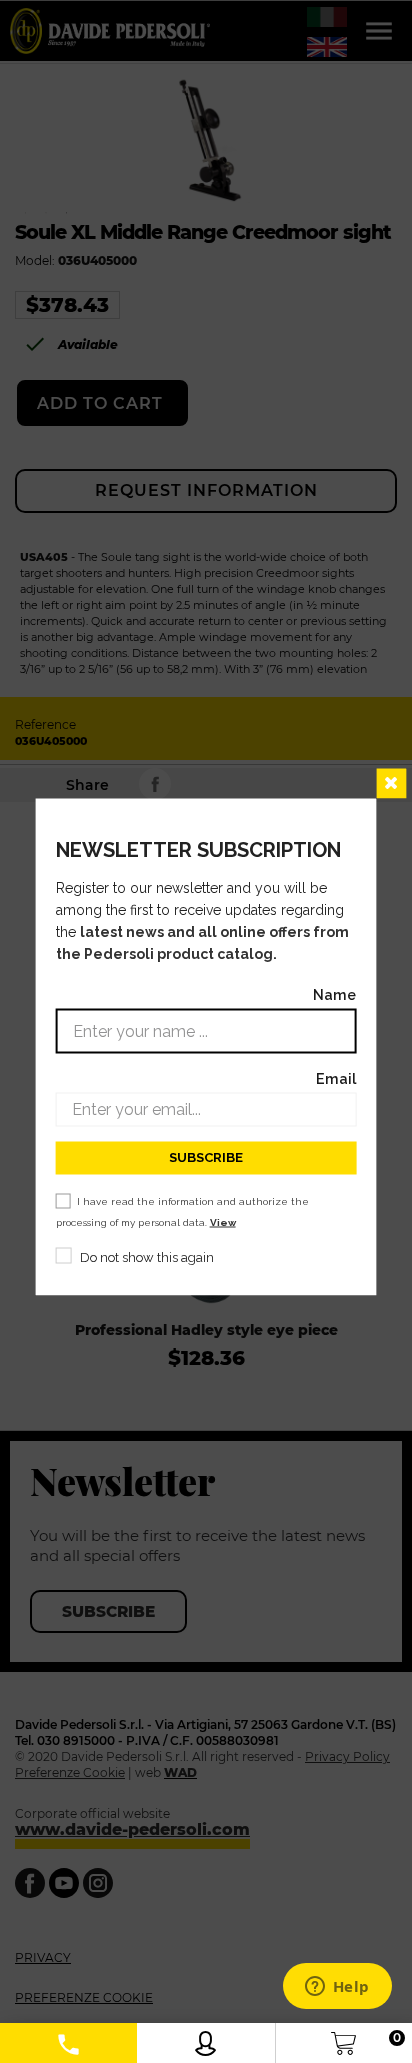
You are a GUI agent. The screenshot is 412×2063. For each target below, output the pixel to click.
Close (391, 783)
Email (336, 1077)
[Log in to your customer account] (205, 2038)
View (223, 1221)
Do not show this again (147, 1256)
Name (334, 993)
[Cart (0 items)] (343, 2038)
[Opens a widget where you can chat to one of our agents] (337, 1988)
